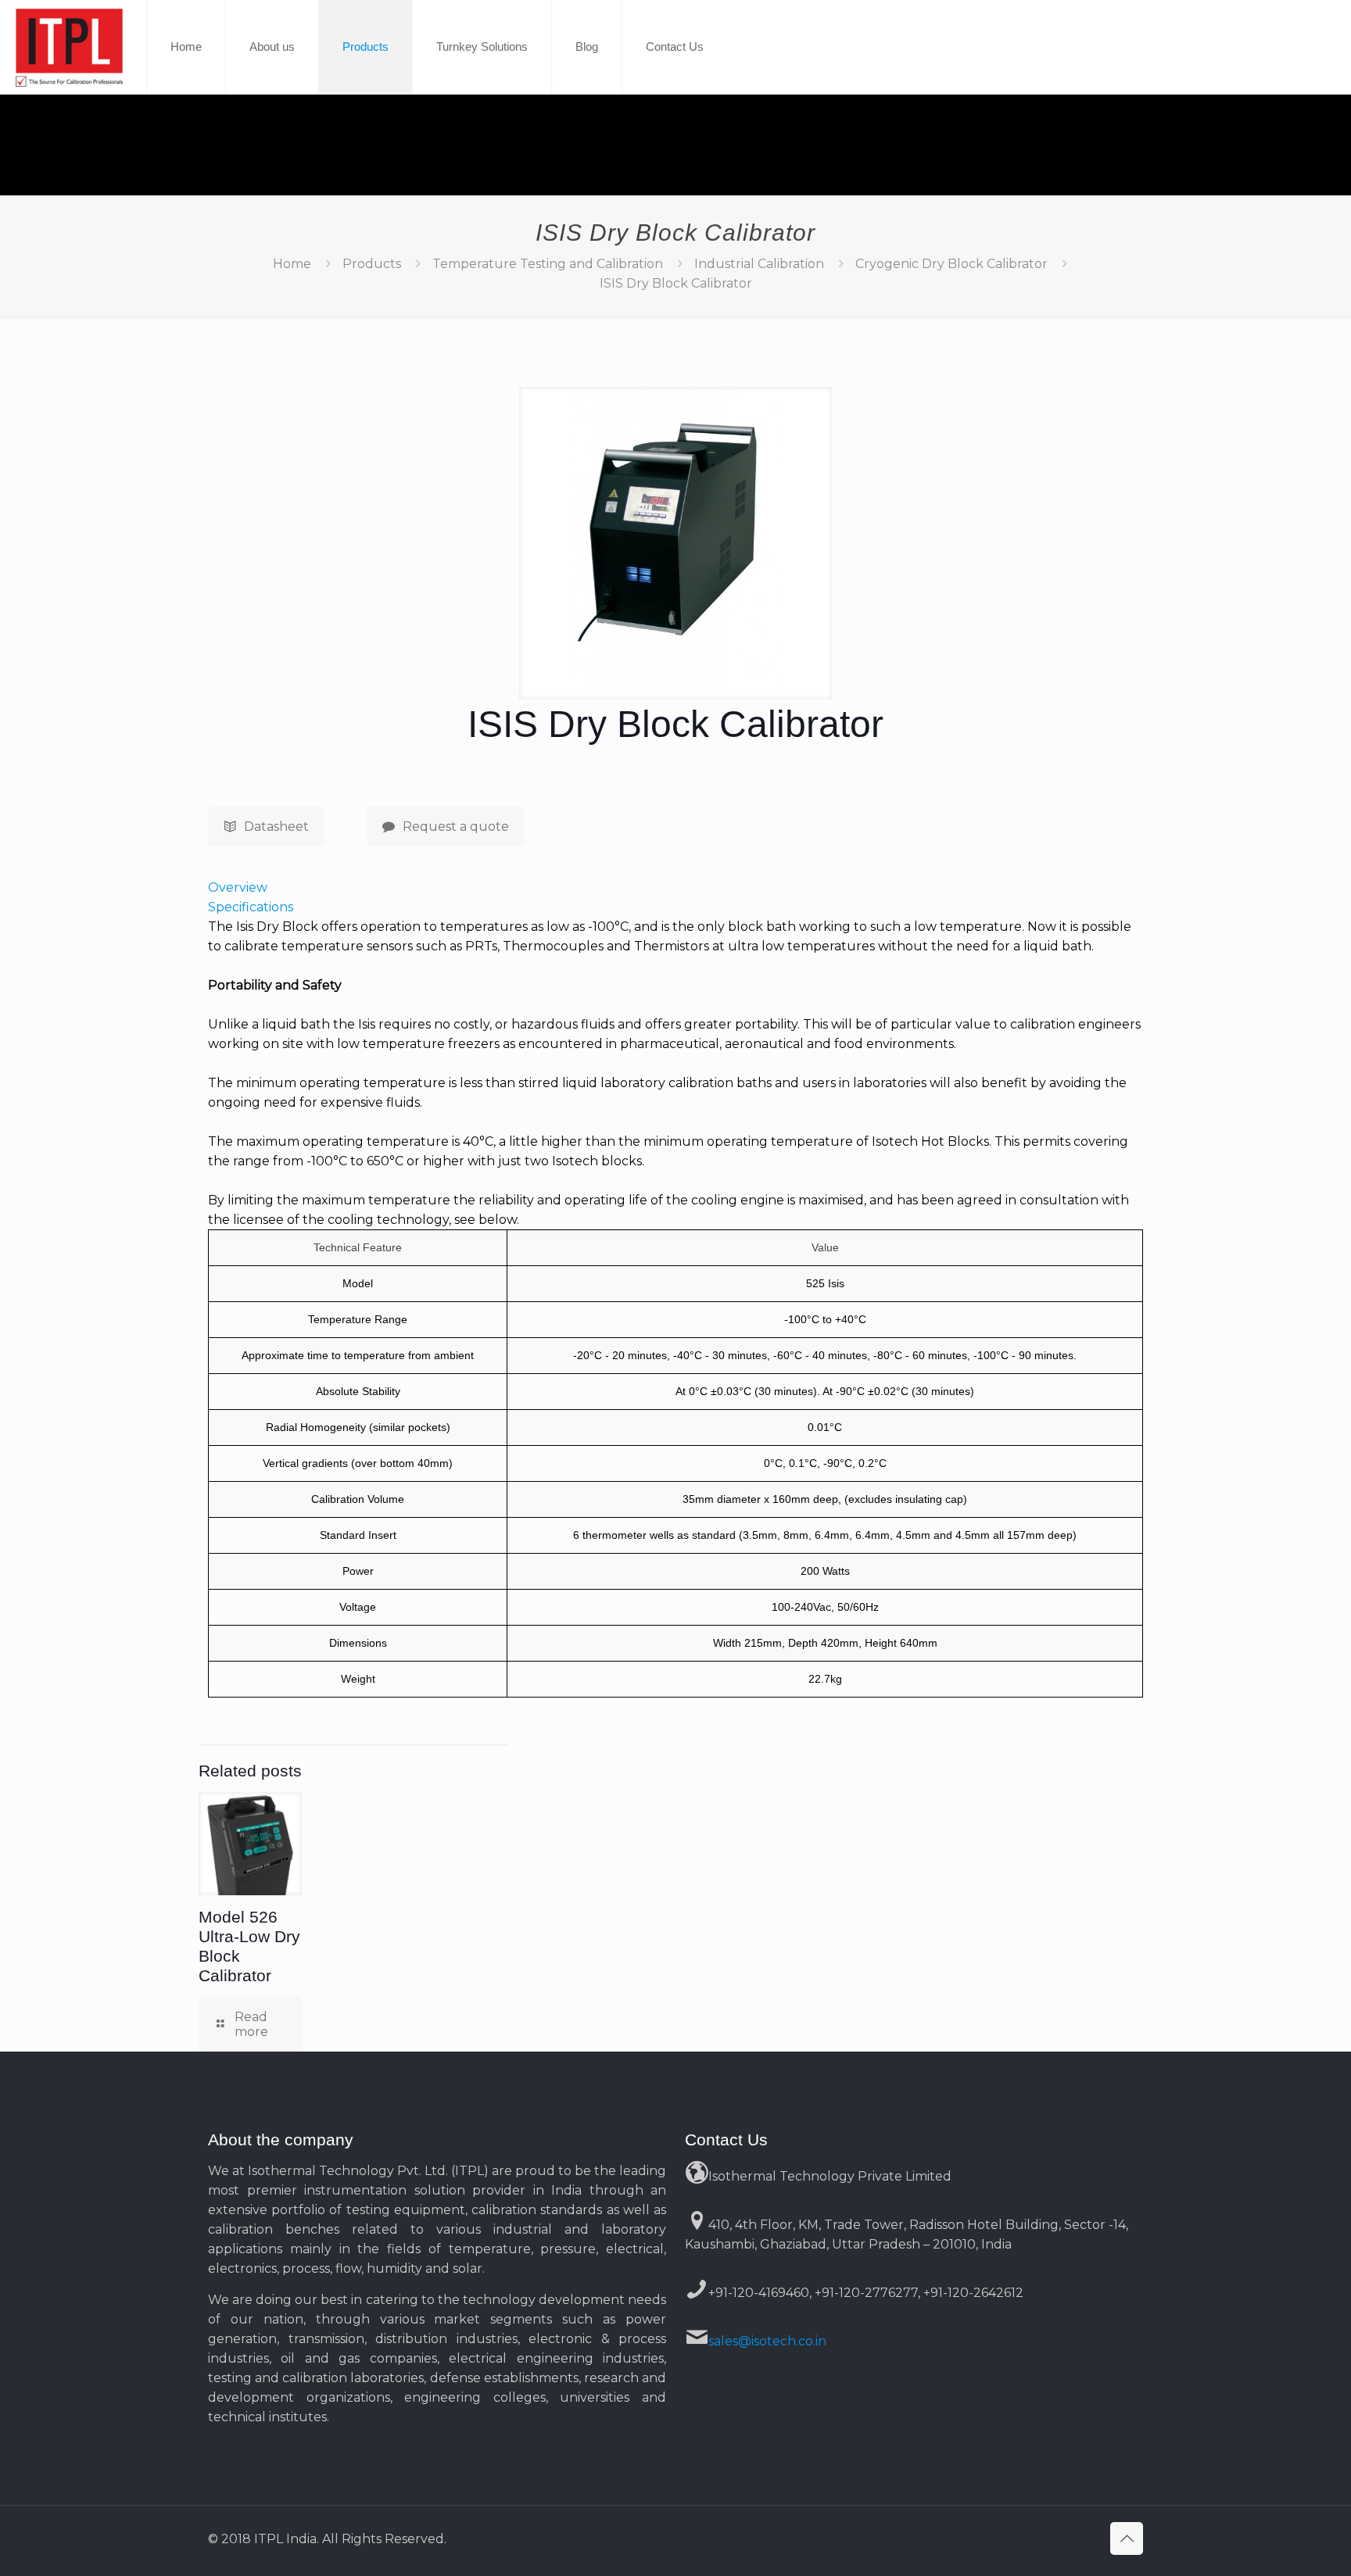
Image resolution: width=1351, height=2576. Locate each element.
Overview (238, 887)
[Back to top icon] (1127, 2538)
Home (292, 264)
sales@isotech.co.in (767, 2341)
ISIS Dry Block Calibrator (676, 283)
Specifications (251, 907)
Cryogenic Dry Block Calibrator (951, 264)
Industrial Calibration (759, 264)
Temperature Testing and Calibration (548, 264)
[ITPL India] (69, 47)
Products (372, 264)
